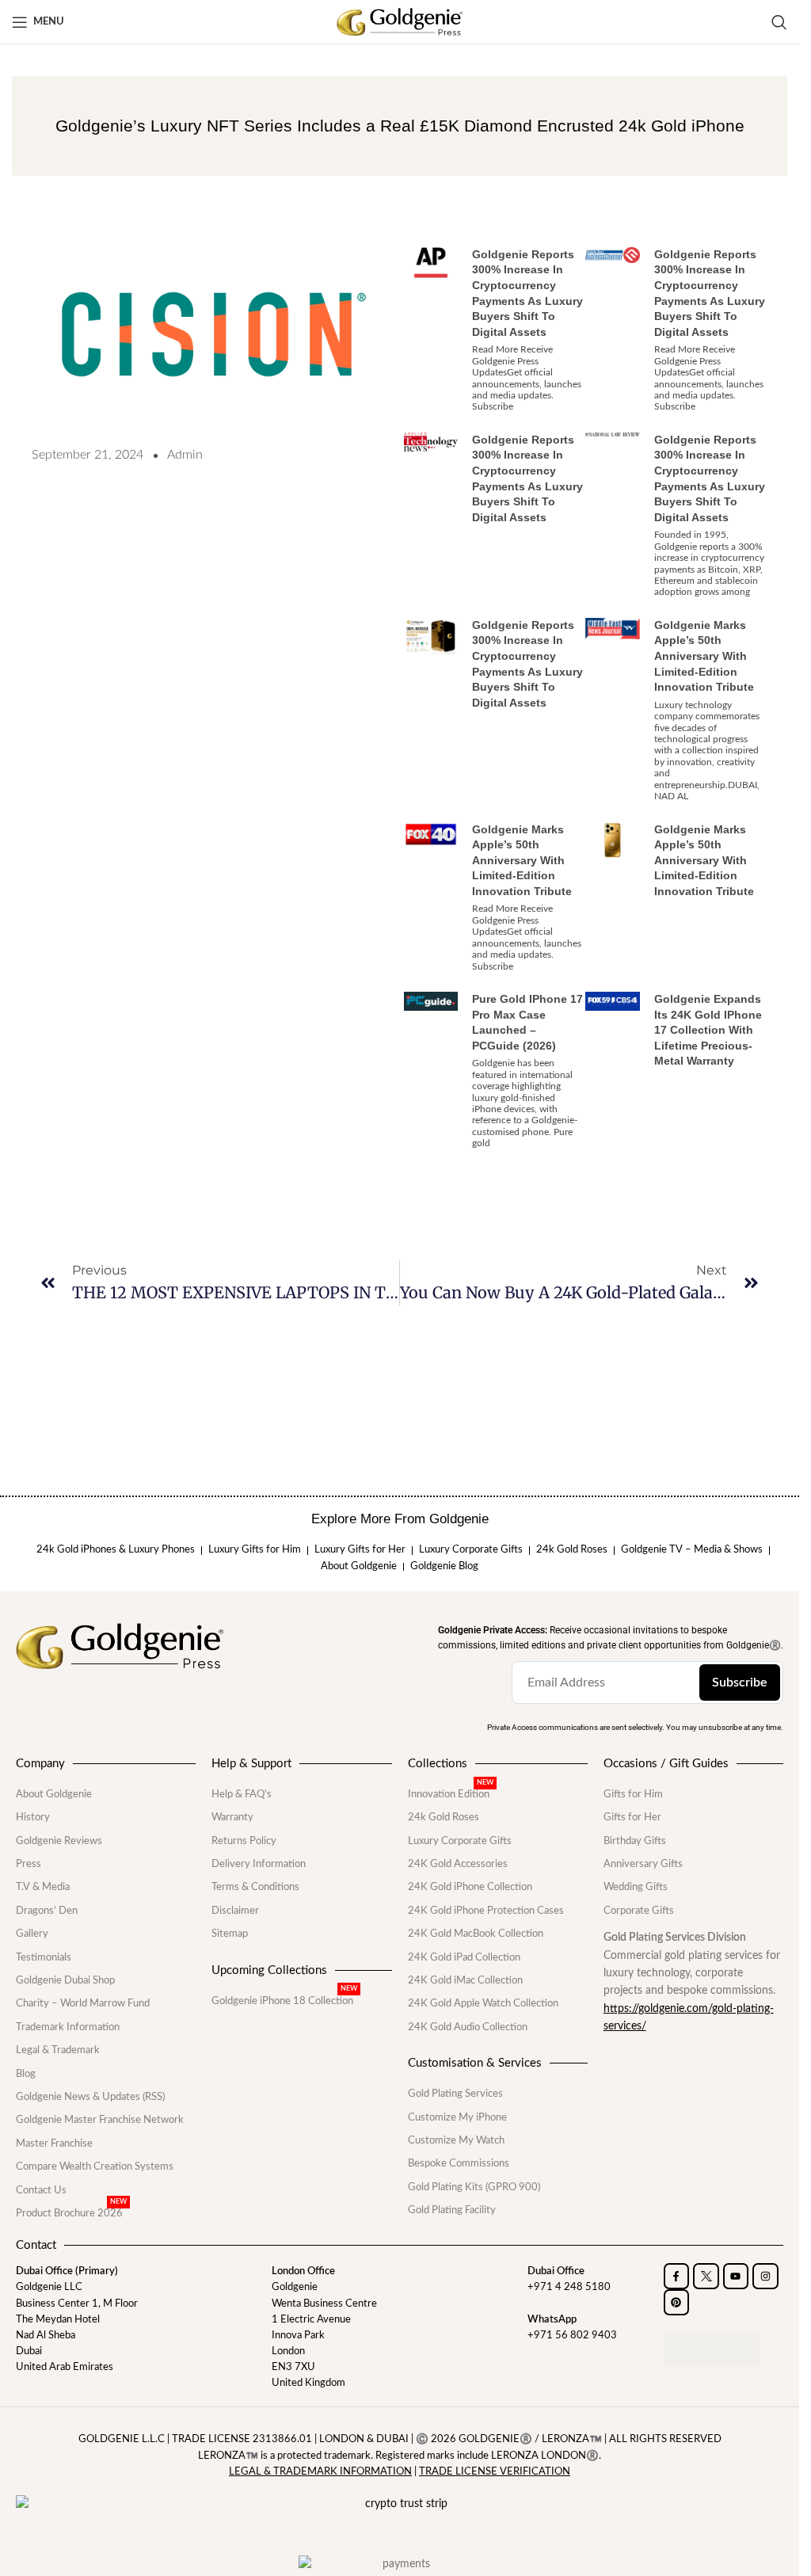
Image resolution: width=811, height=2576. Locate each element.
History (33, 1817)
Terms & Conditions (255, 1887)
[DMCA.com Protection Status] (712, 2349)
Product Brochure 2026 (71, 2213)
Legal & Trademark (58, 2050)
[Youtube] (736, 2276)
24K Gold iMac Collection (465, 1980)
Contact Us (41, 2190)
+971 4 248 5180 (569, 2287)
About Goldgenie (54, 1794)
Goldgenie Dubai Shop (65, 1980)
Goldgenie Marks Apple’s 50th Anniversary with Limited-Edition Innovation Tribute (704, 656)
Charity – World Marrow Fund (83, 2003)
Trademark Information (68, 2027)
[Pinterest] (677, 2302)
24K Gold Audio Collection (468, 2027)
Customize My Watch (456, 2140)
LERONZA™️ (572, 2439)
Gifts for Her (632, 1817)
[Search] (779, 22)
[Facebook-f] (677, 2276)
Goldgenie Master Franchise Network (100, 2120)
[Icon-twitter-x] (706, 2276)
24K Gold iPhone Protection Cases (486, 1911)
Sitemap (230, 1934)
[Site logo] (400, 21)
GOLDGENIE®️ (495, 2439)
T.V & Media (43, 1887)
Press (29, 1864)
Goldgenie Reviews (59, 1841)
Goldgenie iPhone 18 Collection (284, 2001)
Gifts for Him (633, 1794)
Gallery (32, 1934)
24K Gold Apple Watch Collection (483, 2003)
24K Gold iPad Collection (464, 1957)
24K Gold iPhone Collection (470, 1887)
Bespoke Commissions (459, 2163)
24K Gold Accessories (458, 1864)
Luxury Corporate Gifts (460, 1841)
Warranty (232, 1817)
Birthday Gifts (635, 1841)
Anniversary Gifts (643, 1864)
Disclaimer (235, 1911)
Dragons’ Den (47, 1911)
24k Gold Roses (444, 1817)
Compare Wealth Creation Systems (95, 2166)
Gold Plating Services (455, 2094)
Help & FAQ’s (242, 1794)
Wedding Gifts (636, 1887)
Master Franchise (54, 2143)
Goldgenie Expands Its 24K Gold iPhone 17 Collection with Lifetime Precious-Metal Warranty (708, 1030)
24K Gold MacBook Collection (476, 1934)
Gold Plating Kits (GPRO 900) (474, 2187)
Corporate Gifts (639, 1911)
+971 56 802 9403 (572, 2335)
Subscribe (740, 1682)
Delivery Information (259, 1864)
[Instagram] (765, 2276)
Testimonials (44, 1957)
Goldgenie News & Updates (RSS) (90, 2097)
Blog (26, 2074)
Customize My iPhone (457, 2117)
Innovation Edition (451, 1794)
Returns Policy (244, 1841)
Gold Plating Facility (452, 2210)
